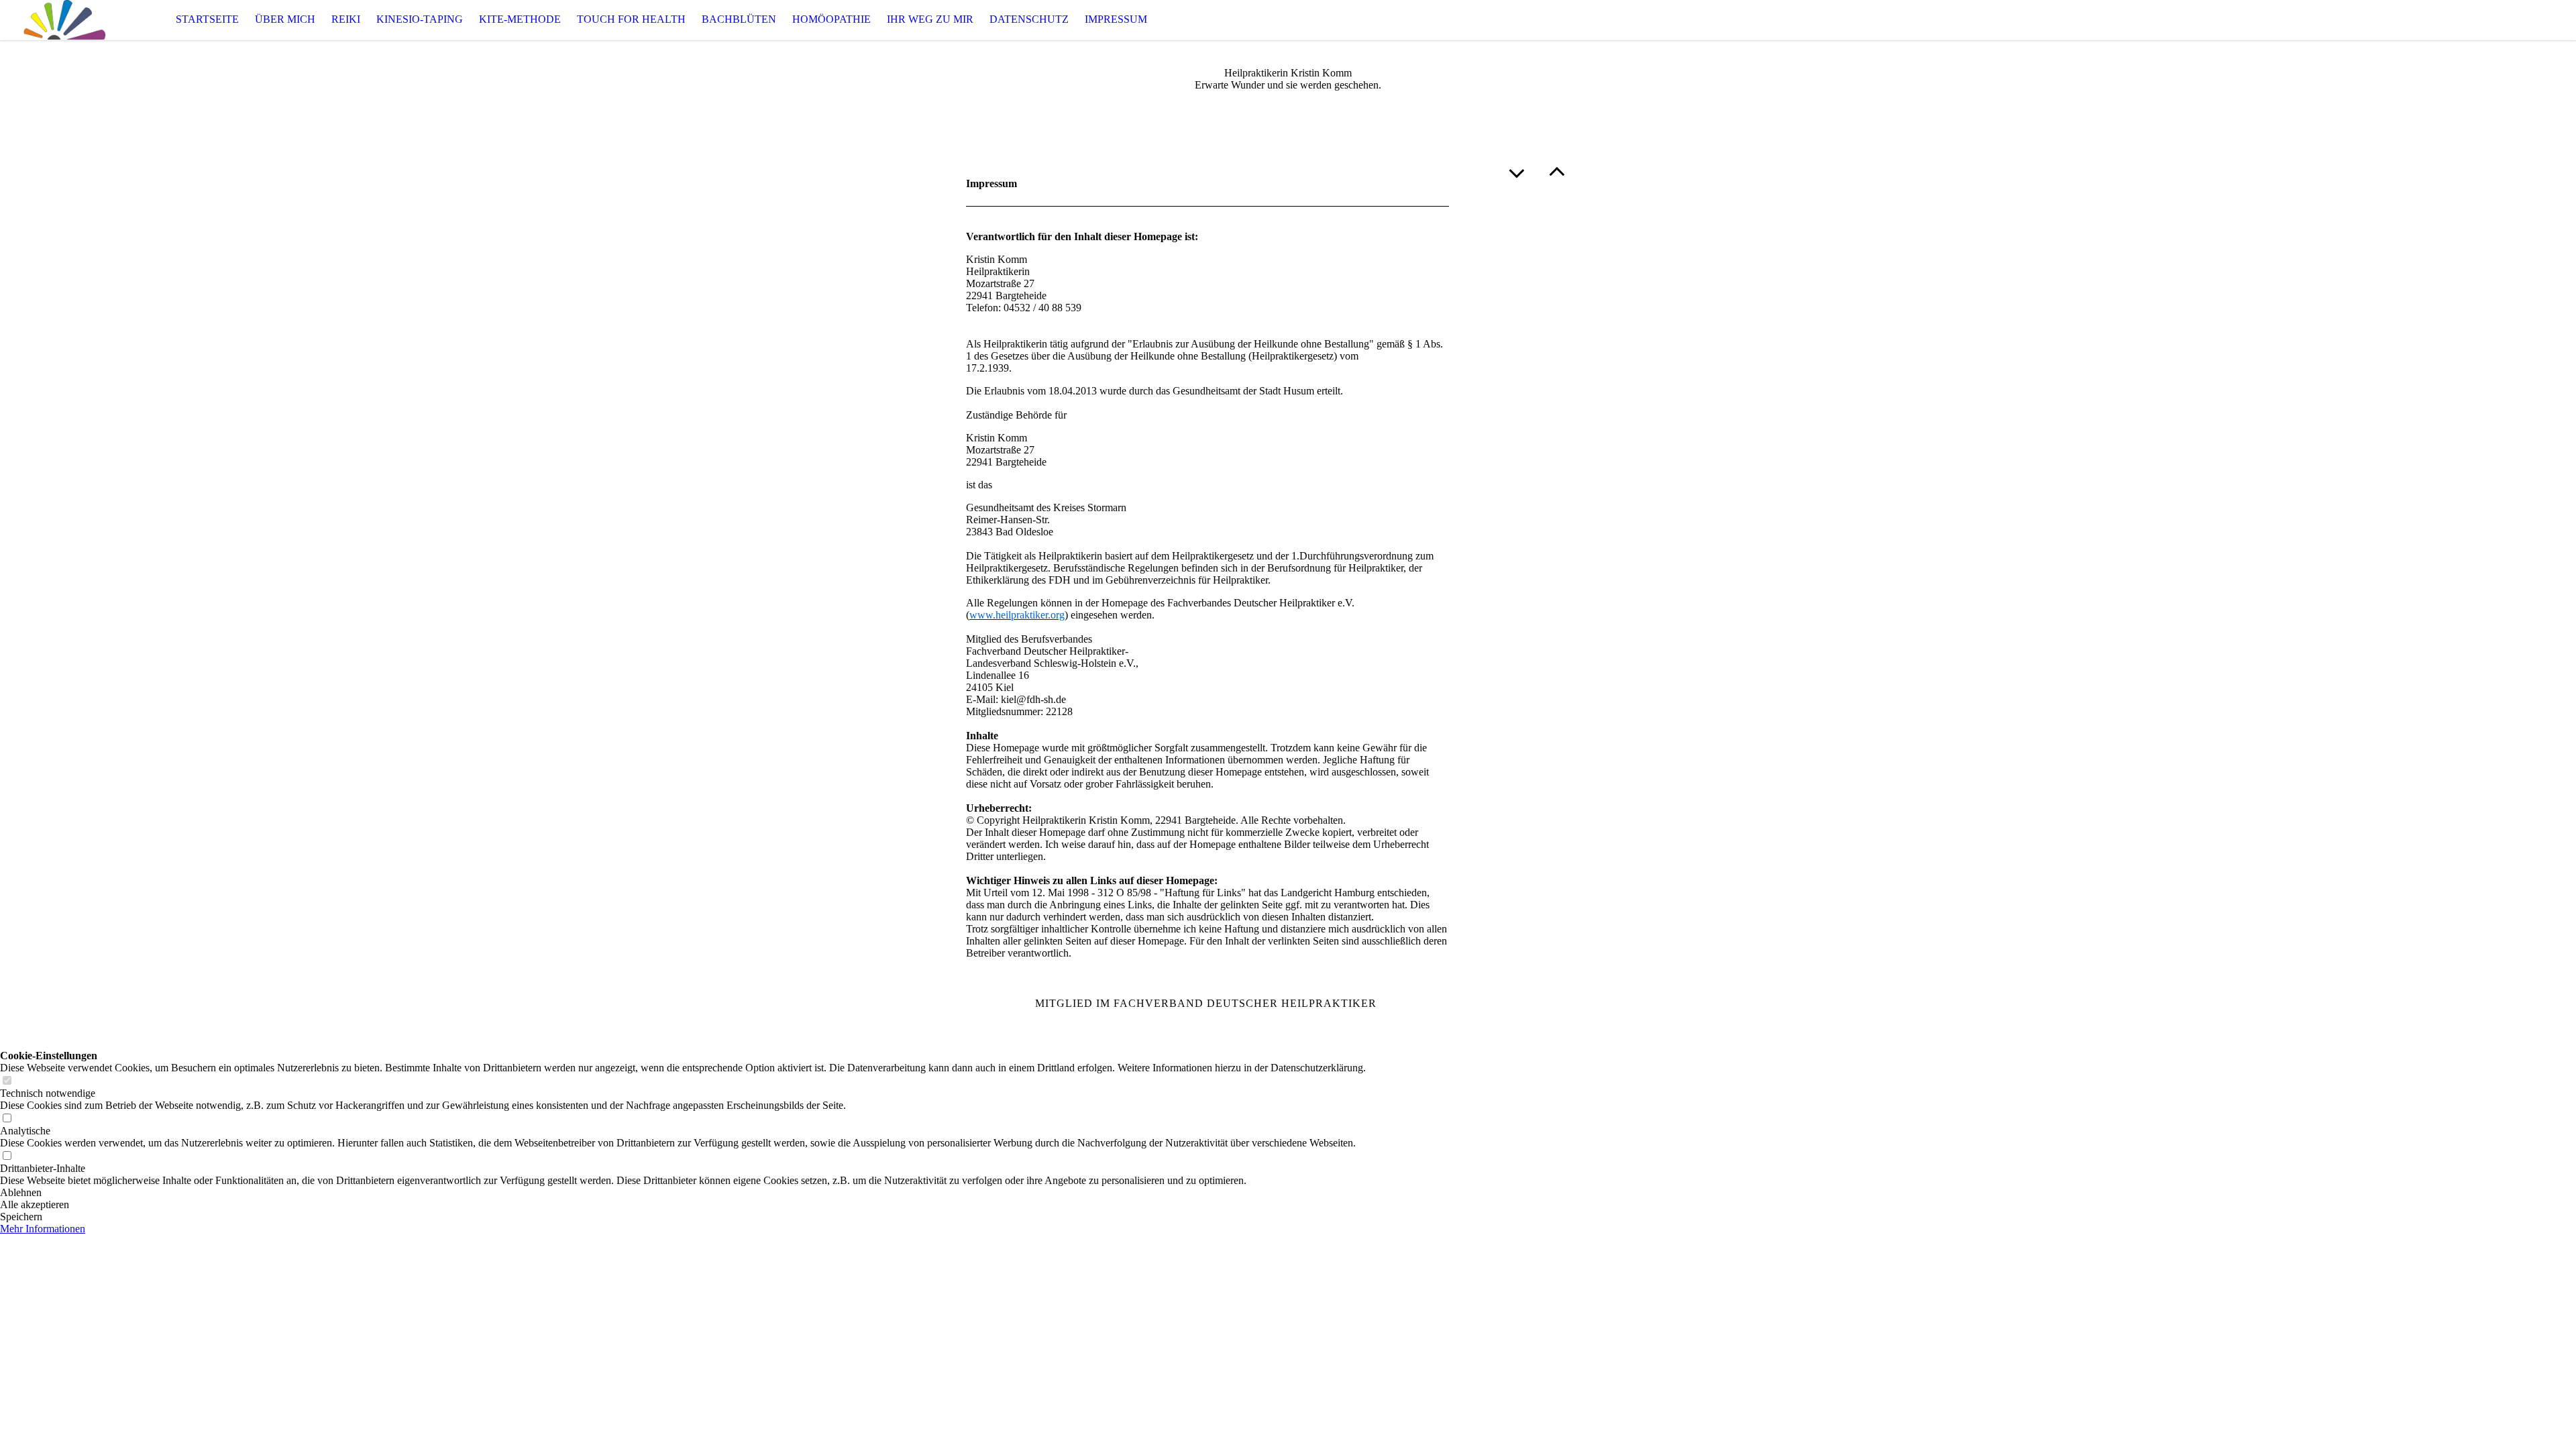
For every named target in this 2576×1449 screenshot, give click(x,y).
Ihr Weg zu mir (930, 19)
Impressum (1116, 19)
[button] (683, 1193)
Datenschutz (1029, 19)
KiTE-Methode (520, 19)
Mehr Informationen (43, 1229)
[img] (67, 20)
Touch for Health (631, 19)
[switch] (7, 1081)
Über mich (285, 19)
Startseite (207, 19)
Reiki (346, 19)
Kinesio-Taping (420, 19)
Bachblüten (739, 19)
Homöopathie (831, 19)
